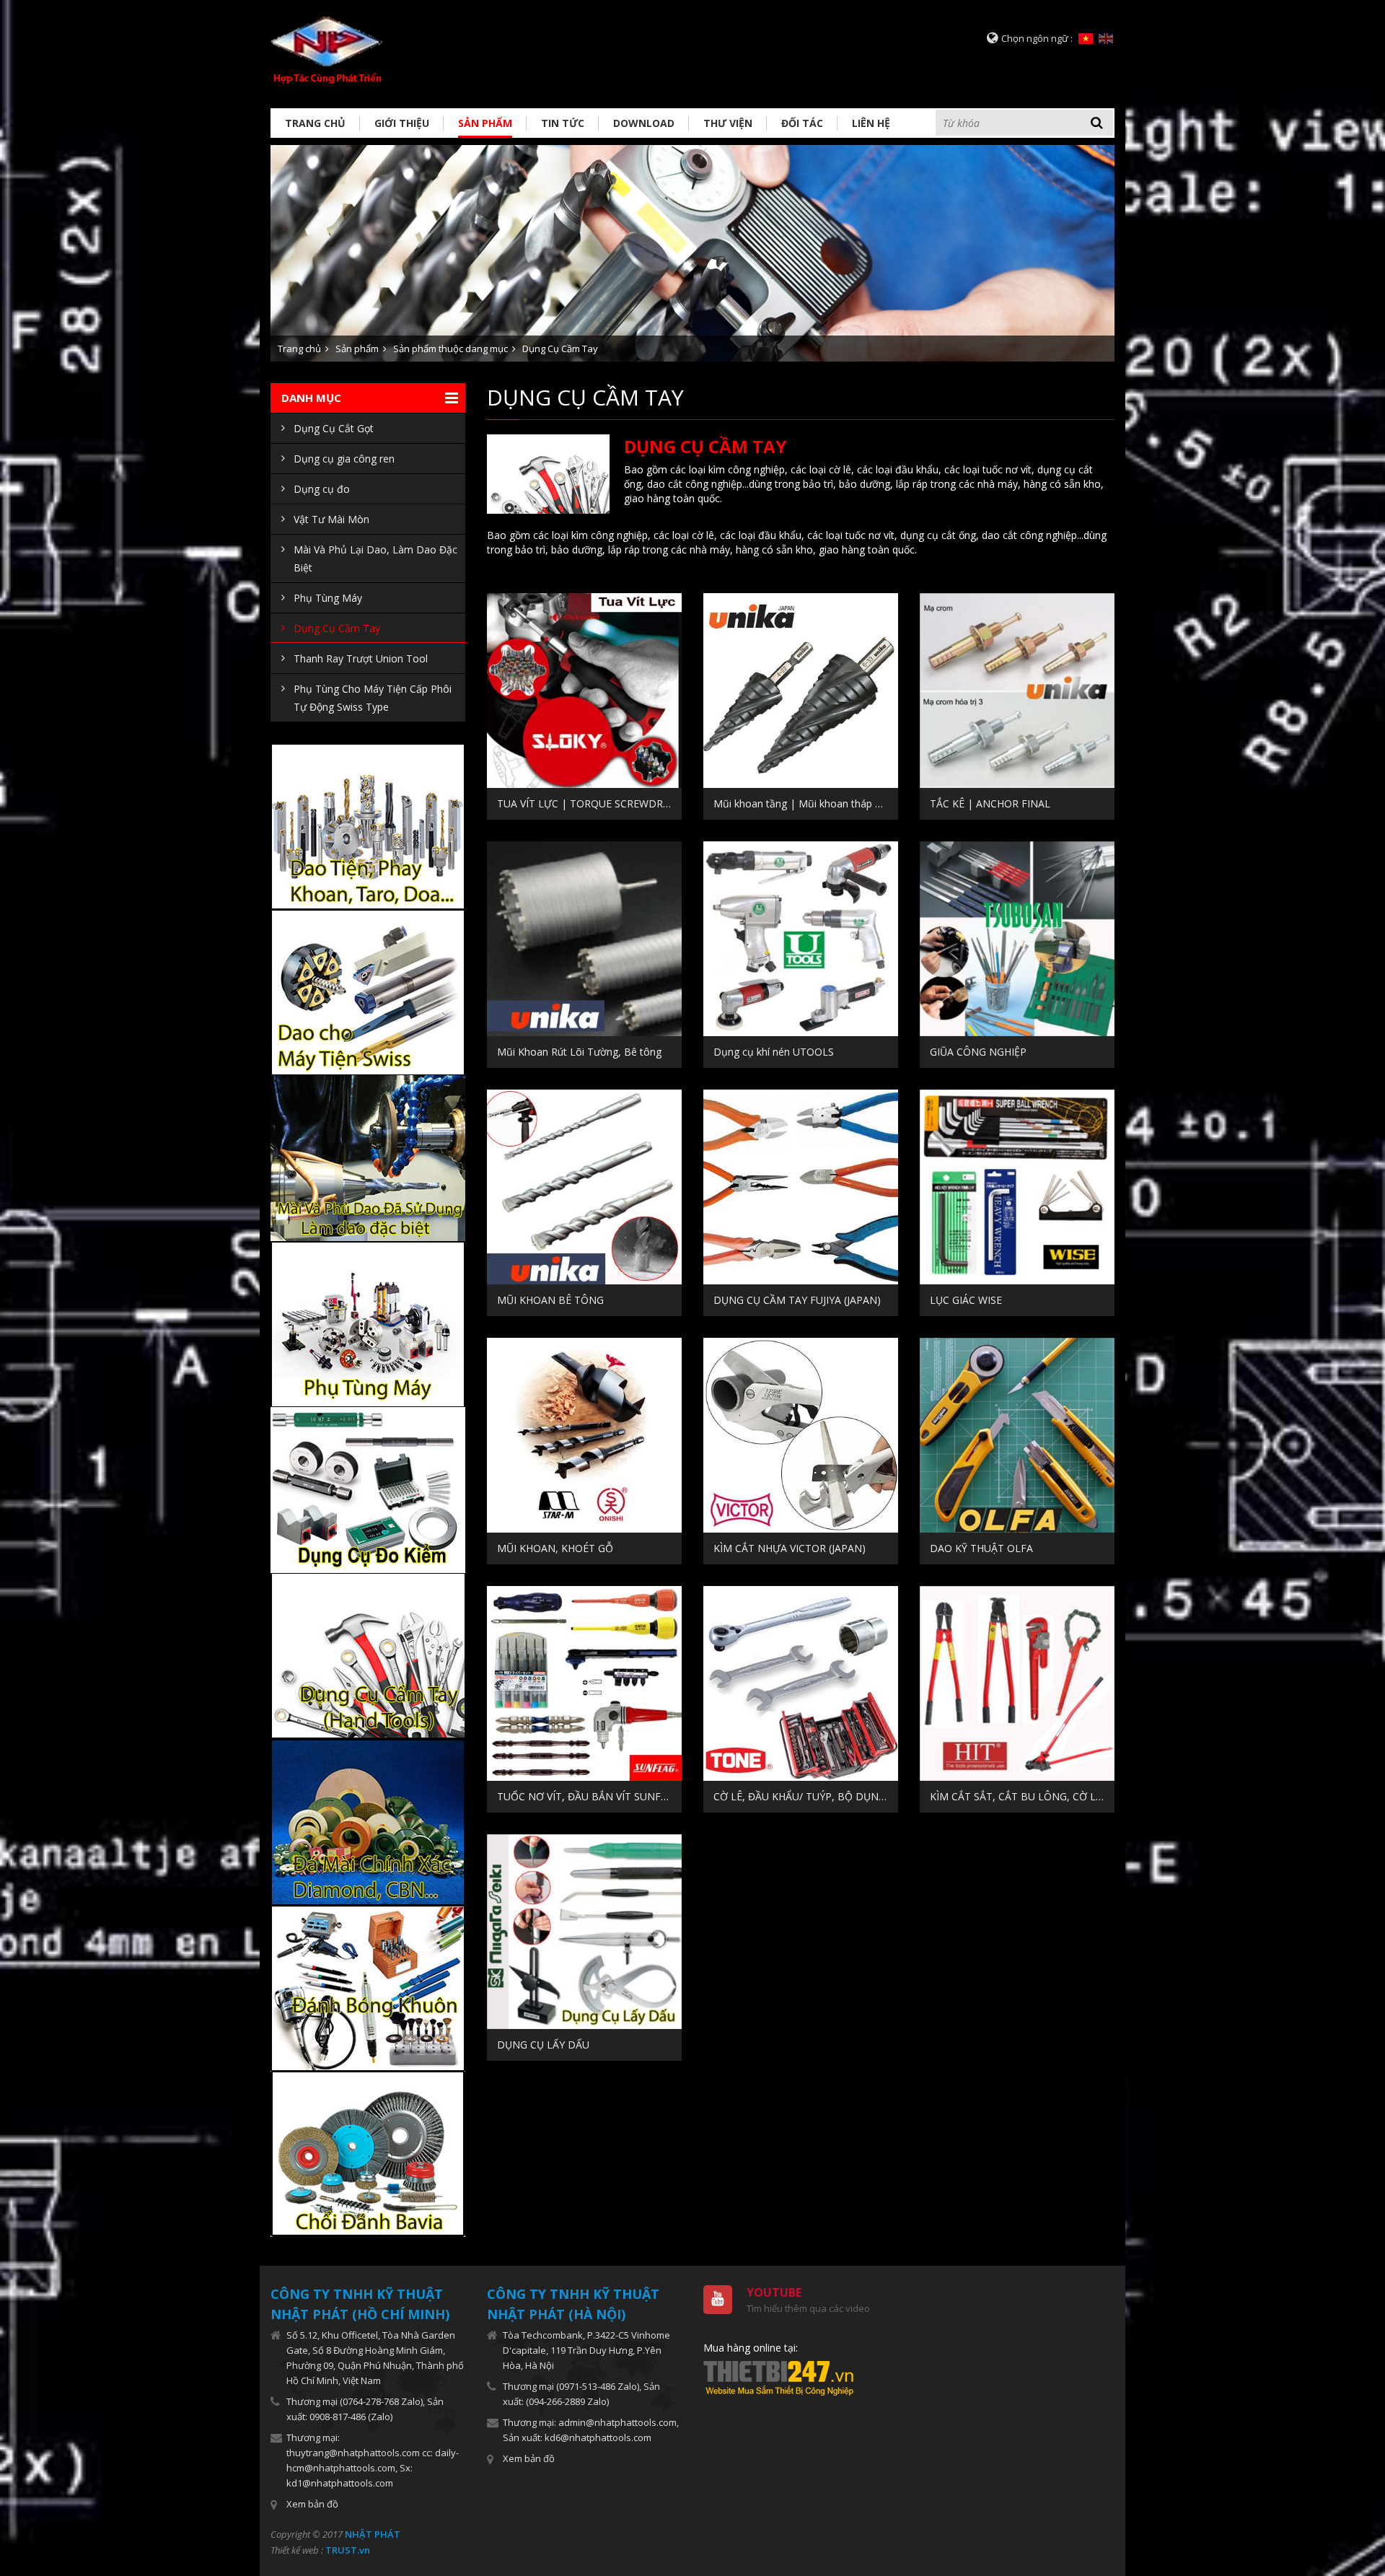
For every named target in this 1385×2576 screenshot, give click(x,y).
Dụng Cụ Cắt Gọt (334, 428)
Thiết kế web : (297, 2550)
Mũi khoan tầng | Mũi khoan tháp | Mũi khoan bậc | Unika (806, 803)
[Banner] (692, 252)
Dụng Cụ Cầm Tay (560, 349)
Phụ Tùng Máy (328, 598)
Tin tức (563, 123)
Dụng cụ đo (322, 489)
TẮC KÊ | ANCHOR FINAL (990, 803)
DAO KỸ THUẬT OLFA (981, 1548)
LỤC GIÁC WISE (966, 1300)
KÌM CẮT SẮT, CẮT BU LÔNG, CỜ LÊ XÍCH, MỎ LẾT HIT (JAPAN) (1022, 1796)
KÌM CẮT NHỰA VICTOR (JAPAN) (790, 1548)
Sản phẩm (485, 123)
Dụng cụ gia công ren (344, 459)
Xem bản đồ (312, 2504)
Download (644, 123)
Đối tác (802, 123)
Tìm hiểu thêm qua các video (808, 2308)
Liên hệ (871, 123)
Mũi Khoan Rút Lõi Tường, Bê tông (579, 1052)
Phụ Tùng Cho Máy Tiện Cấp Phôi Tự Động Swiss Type (373, 698)
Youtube (774, 2292)
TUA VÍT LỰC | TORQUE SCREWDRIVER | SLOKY (589, 803)
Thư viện (728, 123)
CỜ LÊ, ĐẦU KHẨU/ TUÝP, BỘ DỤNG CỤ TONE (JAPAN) (806, 1796)
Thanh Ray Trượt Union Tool (361, 658)
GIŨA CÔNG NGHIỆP (978, 1052)
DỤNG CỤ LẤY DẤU (543, 2045)
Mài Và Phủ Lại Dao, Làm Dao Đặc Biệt (375, 558)
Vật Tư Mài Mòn (331, 519)
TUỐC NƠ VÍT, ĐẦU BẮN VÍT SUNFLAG (589, 1796)
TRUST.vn (348, 2550)
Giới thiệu (402, 123)
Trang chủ (315, 123)
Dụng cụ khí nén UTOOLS (774, 1052)
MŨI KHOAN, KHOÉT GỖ (555, 1548)
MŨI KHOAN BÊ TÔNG (550, 1300)
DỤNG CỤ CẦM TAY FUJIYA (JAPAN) (797, 1300)
